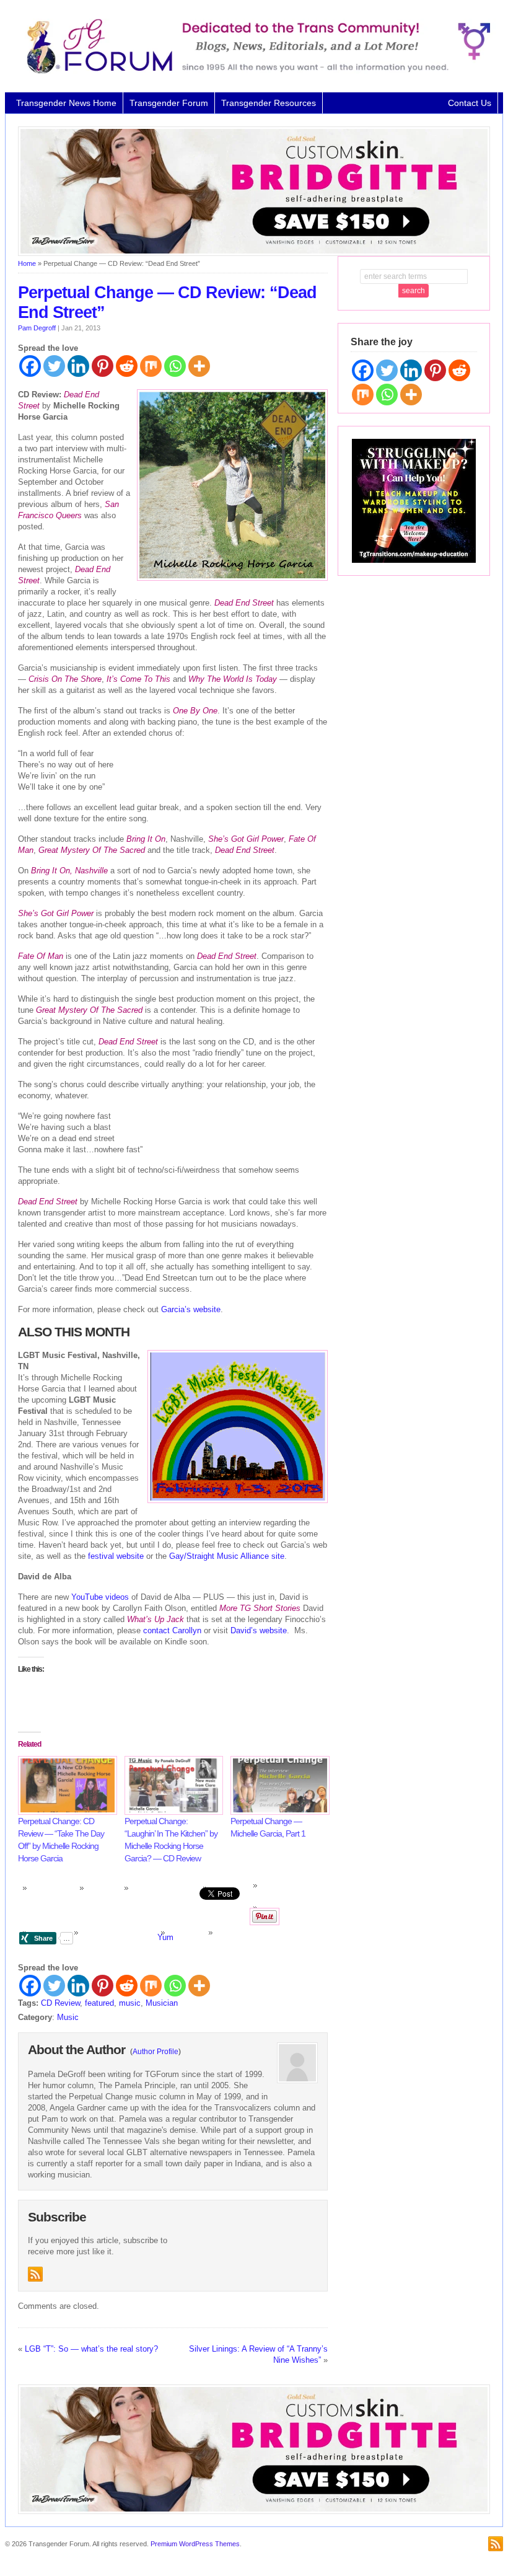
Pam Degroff (37, 328)
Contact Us (470, 103)
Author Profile (155, 2052)
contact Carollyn (172, 1630)
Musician (162, 2003)
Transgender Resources (269, 103)
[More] (199, 366)
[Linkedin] (78, 366)
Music (68, 2017)
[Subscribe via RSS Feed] (35, 2274)
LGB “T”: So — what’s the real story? (91, 2349)
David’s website (259, 1630)
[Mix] (151, 366)
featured (99, 2003)
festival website (117, 1556)
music (130, 2003)
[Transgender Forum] (254, 71)
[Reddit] (127, 366)
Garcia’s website (191, 1309)
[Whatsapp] (175, 366)
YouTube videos (100, 1597)
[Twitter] (54, 366)
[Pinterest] (103, 366)
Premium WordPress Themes (195, 2544)
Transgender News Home (66, 103)
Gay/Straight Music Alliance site (227, 1556)
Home (27, 263)
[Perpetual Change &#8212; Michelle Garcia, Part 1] (278, 1785)
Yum (165, 1937)
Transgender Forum (169, 103)
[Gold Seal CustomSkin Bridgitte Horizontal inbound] (254, 254)
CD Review (60, 2003)
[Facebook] (30, 366)
